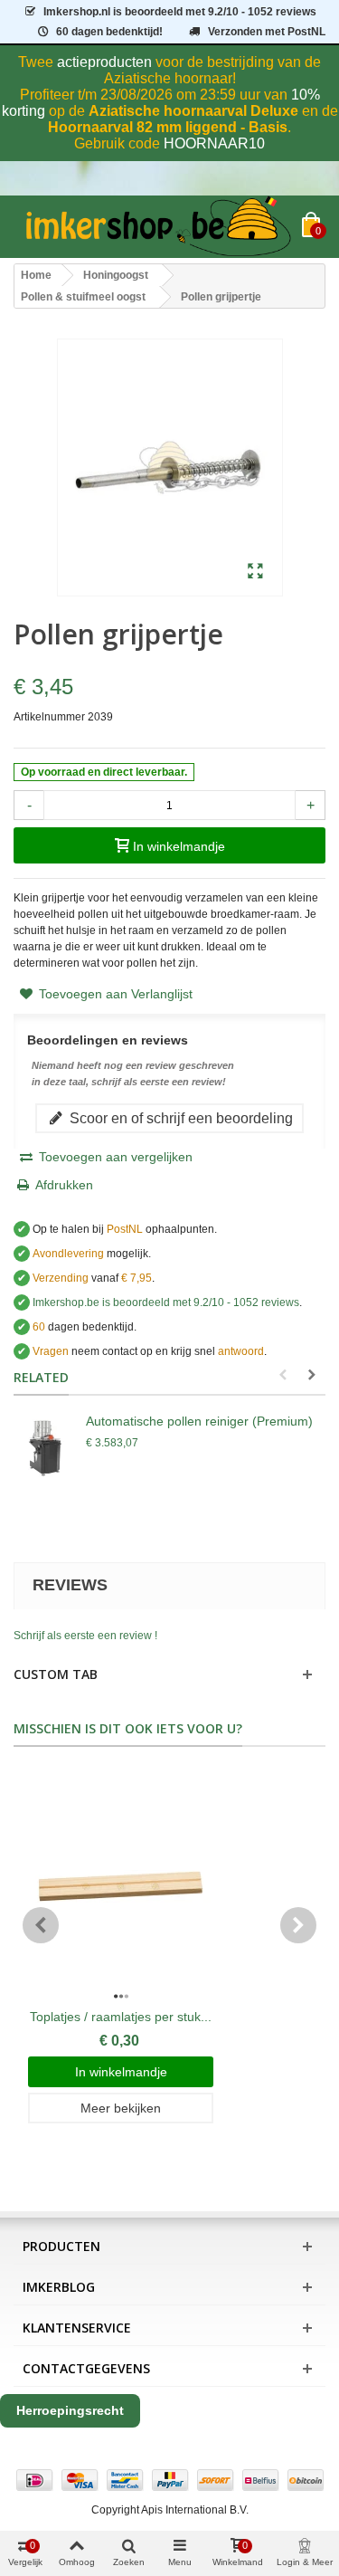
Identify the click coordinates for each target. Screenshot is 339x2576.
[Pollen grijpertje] (255, 572)
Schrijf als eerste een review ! (85, 1636)
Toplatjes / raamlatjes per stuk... (121, 2017)
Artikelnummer (49, 717)
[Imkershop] (158, 227)
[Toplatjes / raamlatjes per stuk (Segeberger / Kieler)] (121, 1886)
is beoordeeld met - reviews (166, 1302)
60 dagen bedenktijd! (109, 32)
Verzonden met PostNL (267, 32)
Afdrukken (64, 1185)
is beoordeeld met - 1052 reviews (180, 12)
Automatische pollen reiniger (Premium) (199, 1421)
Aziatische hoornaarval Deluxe (193, 111)
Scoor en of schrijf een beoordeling (179, 1118)
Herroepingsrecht (70, 2410)
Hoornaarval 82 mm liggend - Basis (168, 127)
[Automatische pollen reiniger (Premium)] (45, 1448)
